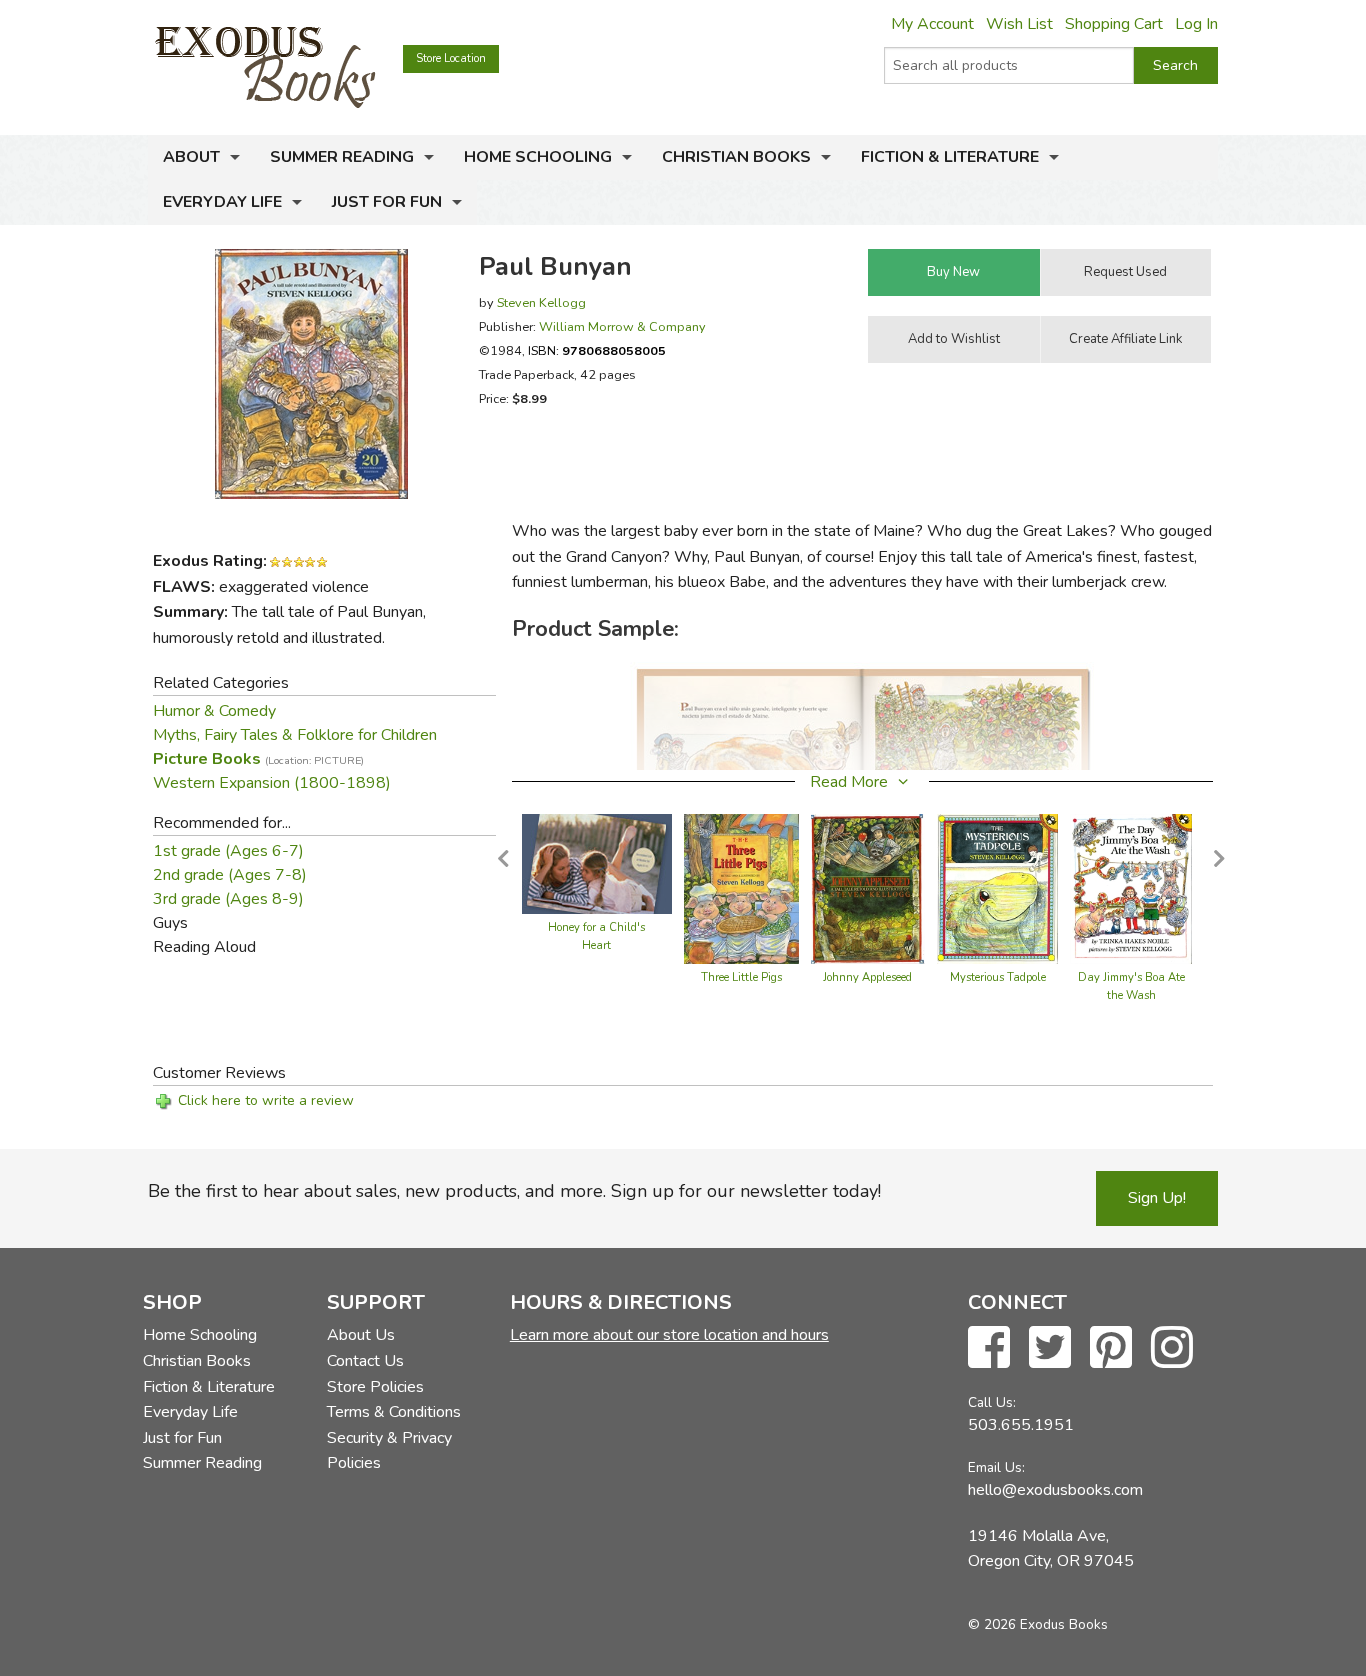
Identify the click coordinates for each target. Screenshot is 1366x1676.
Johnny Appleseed (867, 977)
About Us (361, 1335)
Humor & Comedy (214, 711)
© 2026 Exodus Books (1038, 1624)
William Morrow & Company (622, 326)
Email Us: (996, 1467)
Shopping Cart (1114, 24)
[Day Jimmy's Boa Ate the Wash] (1131, 888)
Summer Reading (342, 157)
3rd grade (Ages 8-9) (228, 899)
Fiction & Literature (950, 157)
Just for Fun (387, 202)
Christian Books (736, 157)
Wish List (1019, 24)
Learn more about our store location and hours (669, 1335)
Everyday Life (222, 202)
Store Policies (375, 1387)
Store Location (451, 58)
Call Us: (992, 1402)
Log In (1196, 24)
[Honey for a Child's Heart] (597, 863)
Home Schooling (538, 157)
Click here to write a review (266, 1100)
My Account (932, 24)
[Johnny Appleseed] (868, 888)
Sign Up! (1157, 1198)
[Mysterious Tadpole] (997, 888)
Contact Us (365, 1361)
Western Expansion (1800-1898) (272, 783)
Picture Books (258, 759)
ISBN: (597, 350)
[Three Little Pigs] (741, 888)
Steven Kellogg (541, 302)
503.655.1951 (1021, 1425)
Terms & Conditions (394, 1412)
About (191, 157)
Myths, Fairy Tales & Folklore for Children (295, 735)
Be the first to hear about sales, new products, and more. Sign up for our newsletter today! (514, 1191)
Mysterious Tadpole (998, 977)
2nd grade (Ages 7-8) (230, 875)
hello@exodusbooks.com (1055, 1490)
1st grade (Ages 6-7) (228, 851)
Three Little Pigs (741, 977)
